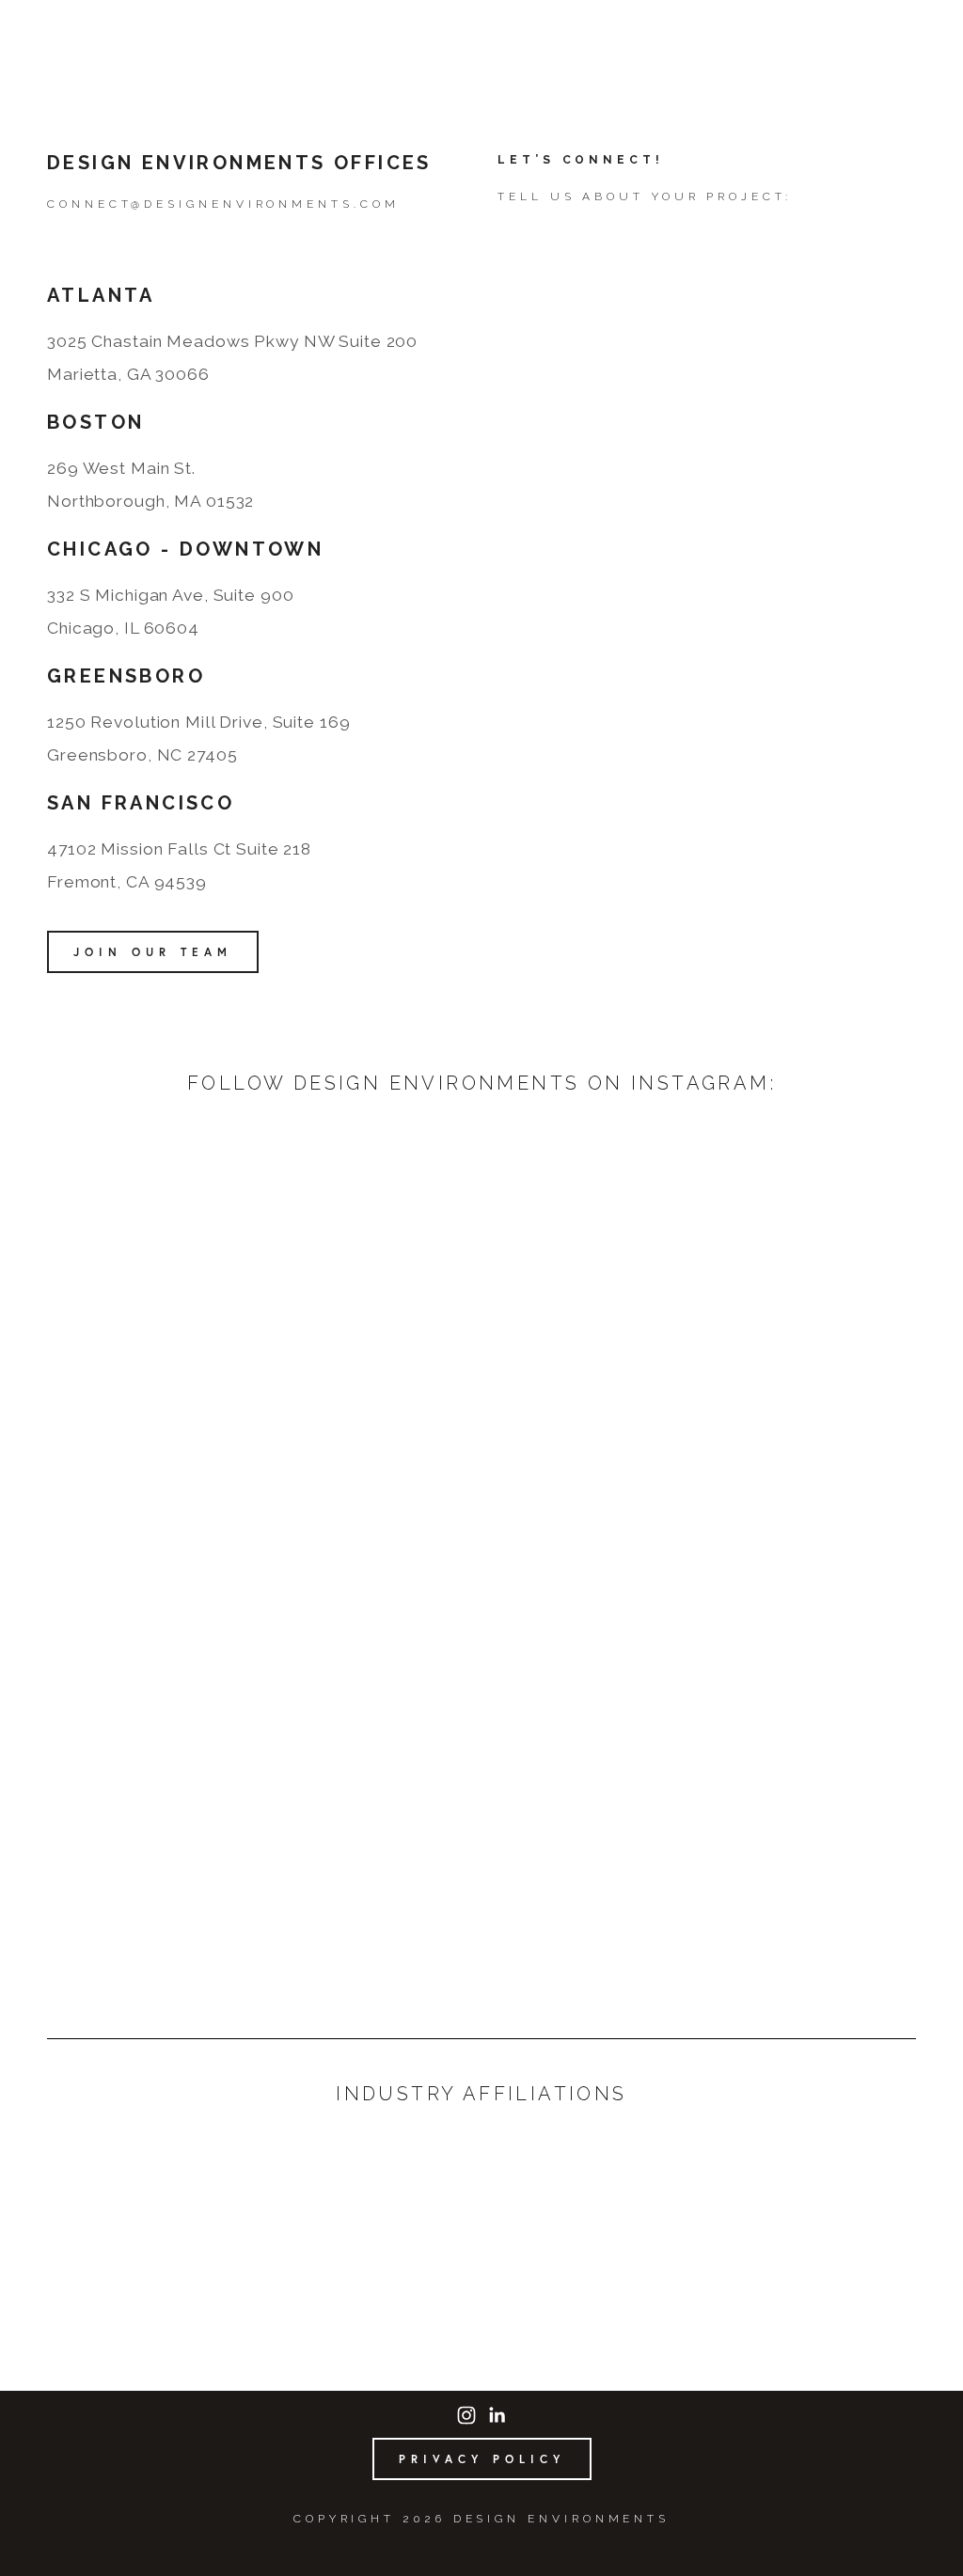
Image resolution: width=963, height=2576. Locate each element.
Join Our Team (153, 952)
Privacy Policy (482, 2459)
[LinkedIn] (497, 2415)
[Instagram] (466, 2415)
